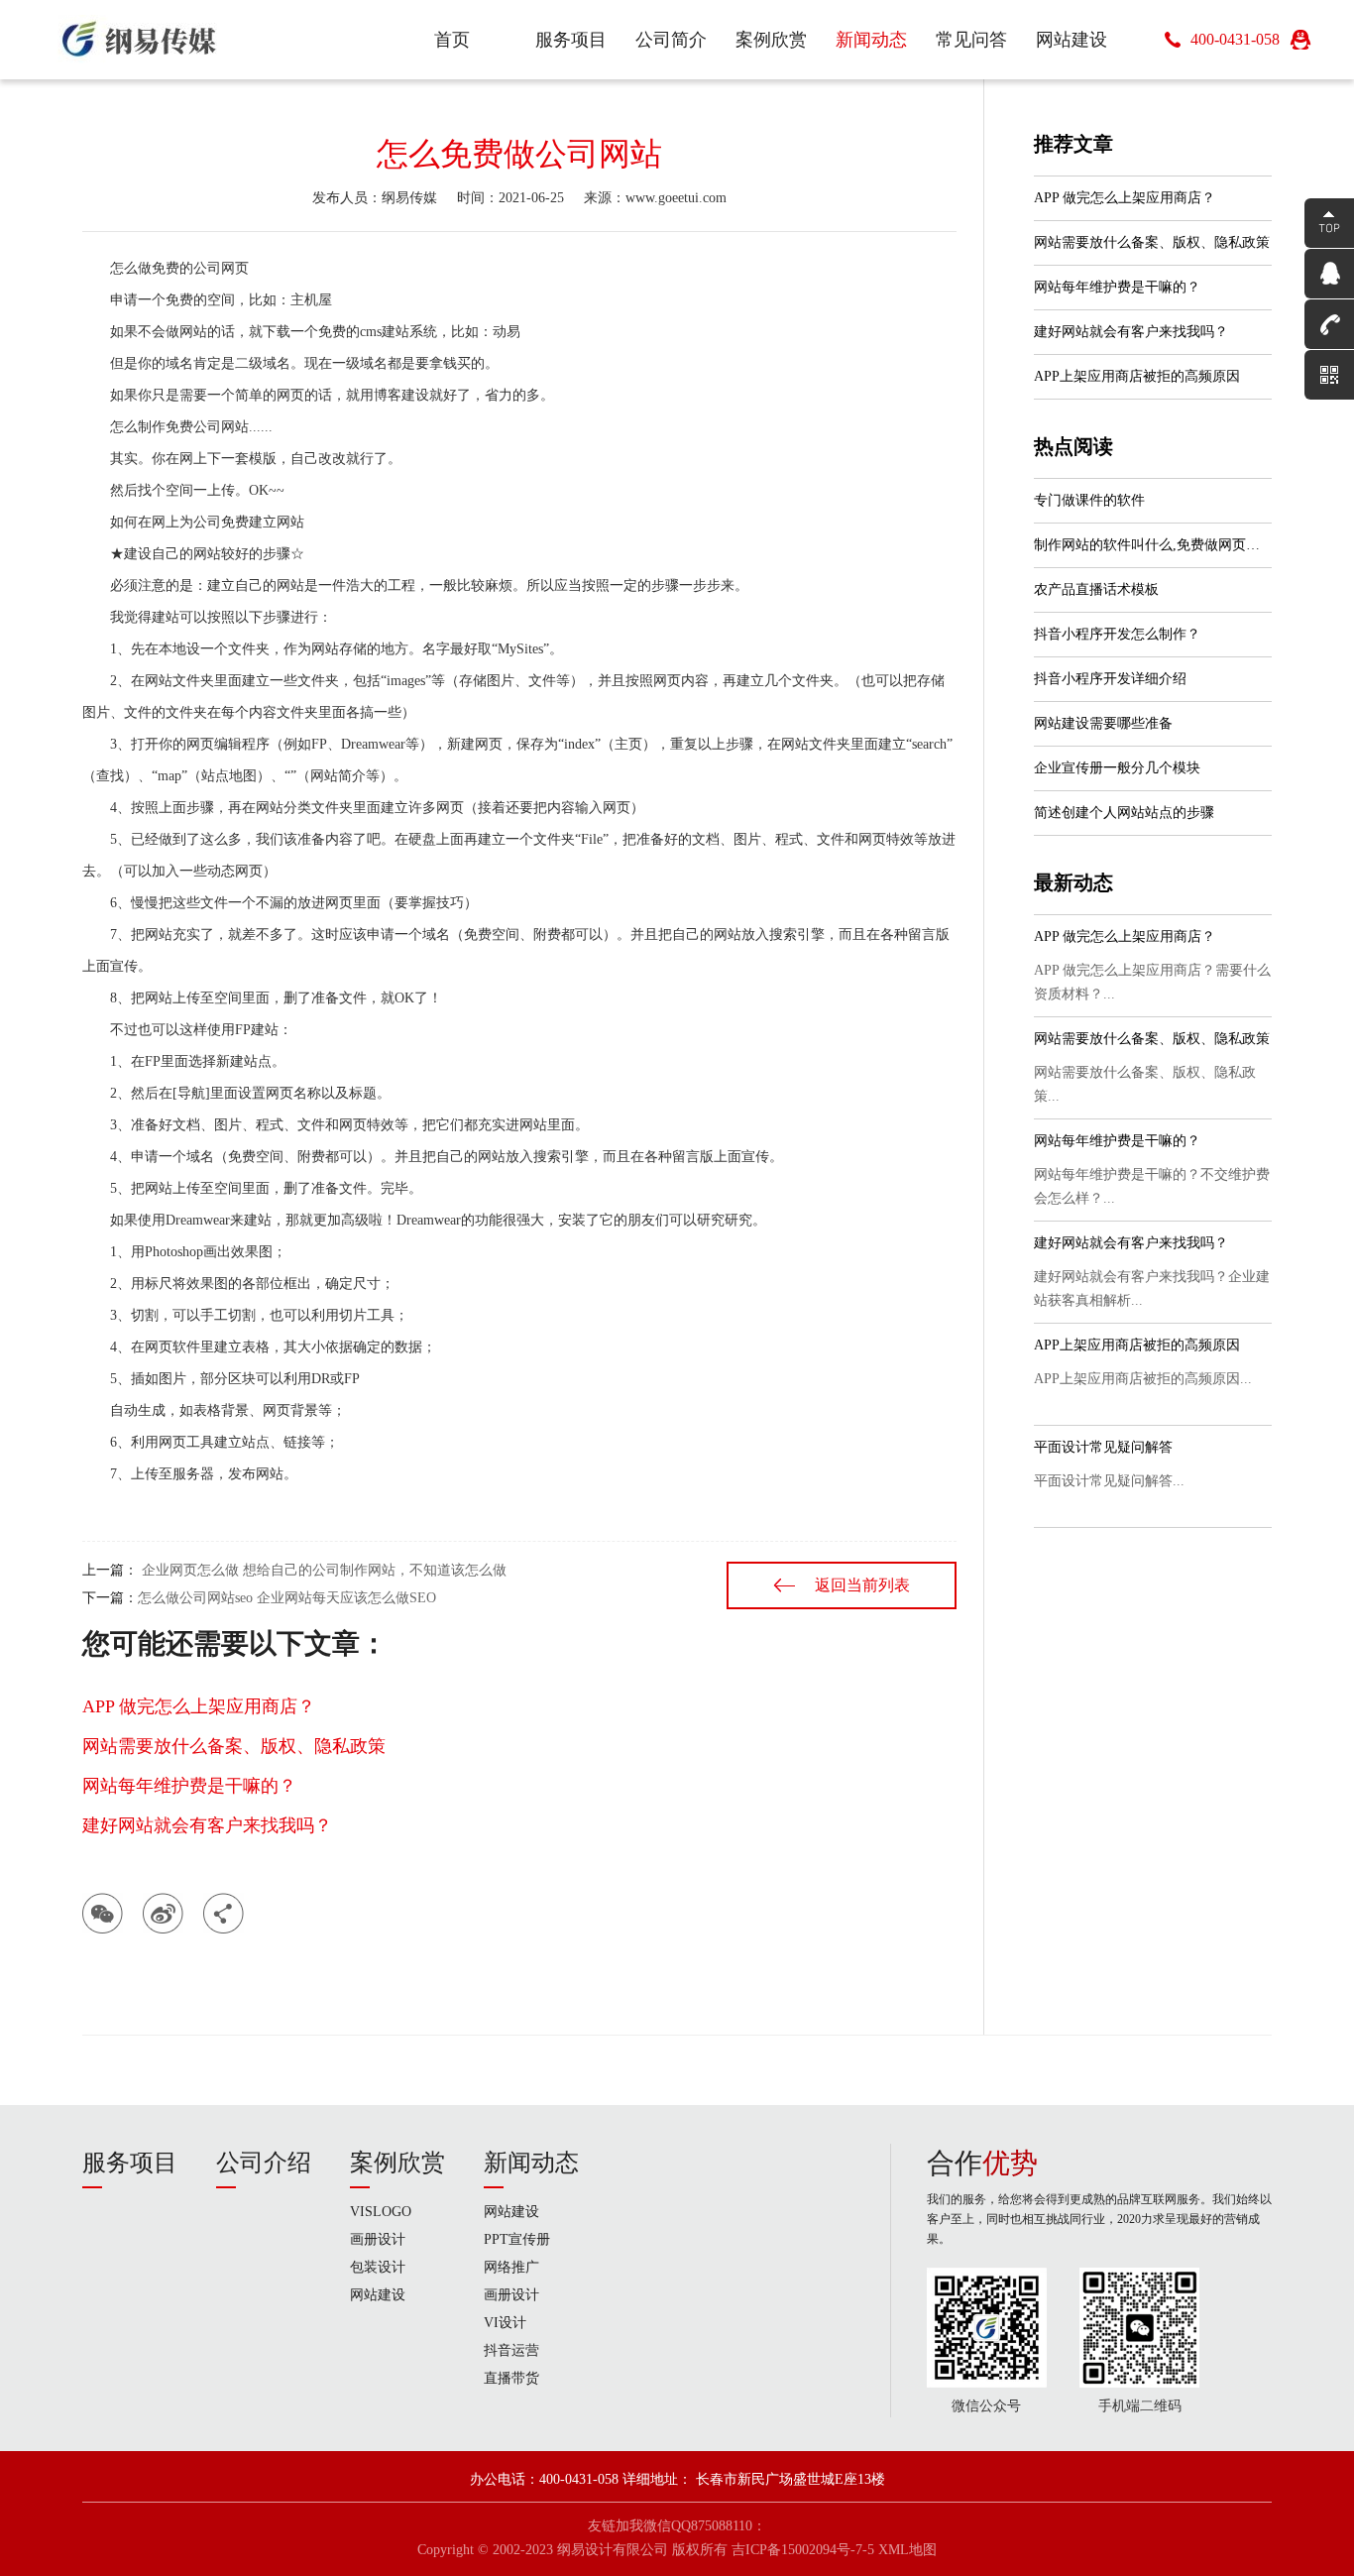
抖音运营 (511, 2350)
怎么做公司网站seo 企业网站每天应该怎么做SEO (287, 1598)
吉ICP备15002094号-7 (797, 2550)
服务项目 (130, 2163)
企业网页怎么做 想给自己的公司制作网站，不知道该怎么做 (322, 1570)
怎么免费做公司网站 (519, 154)
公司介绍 (264, 2163)
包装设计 (378, 2267)
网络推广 (511, 2267)
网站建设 (378, 2295)
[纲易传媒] (140, 40)
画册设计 (378, 2239)
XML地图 (907, 2550)
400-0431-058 (1235, 39)
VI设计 (505, 2323)
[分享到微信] (103, 1913)
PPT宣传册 (517, 2239)
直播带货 (511, 2378)
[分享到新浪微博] (163, 1913)
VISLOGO (381, 2212)
